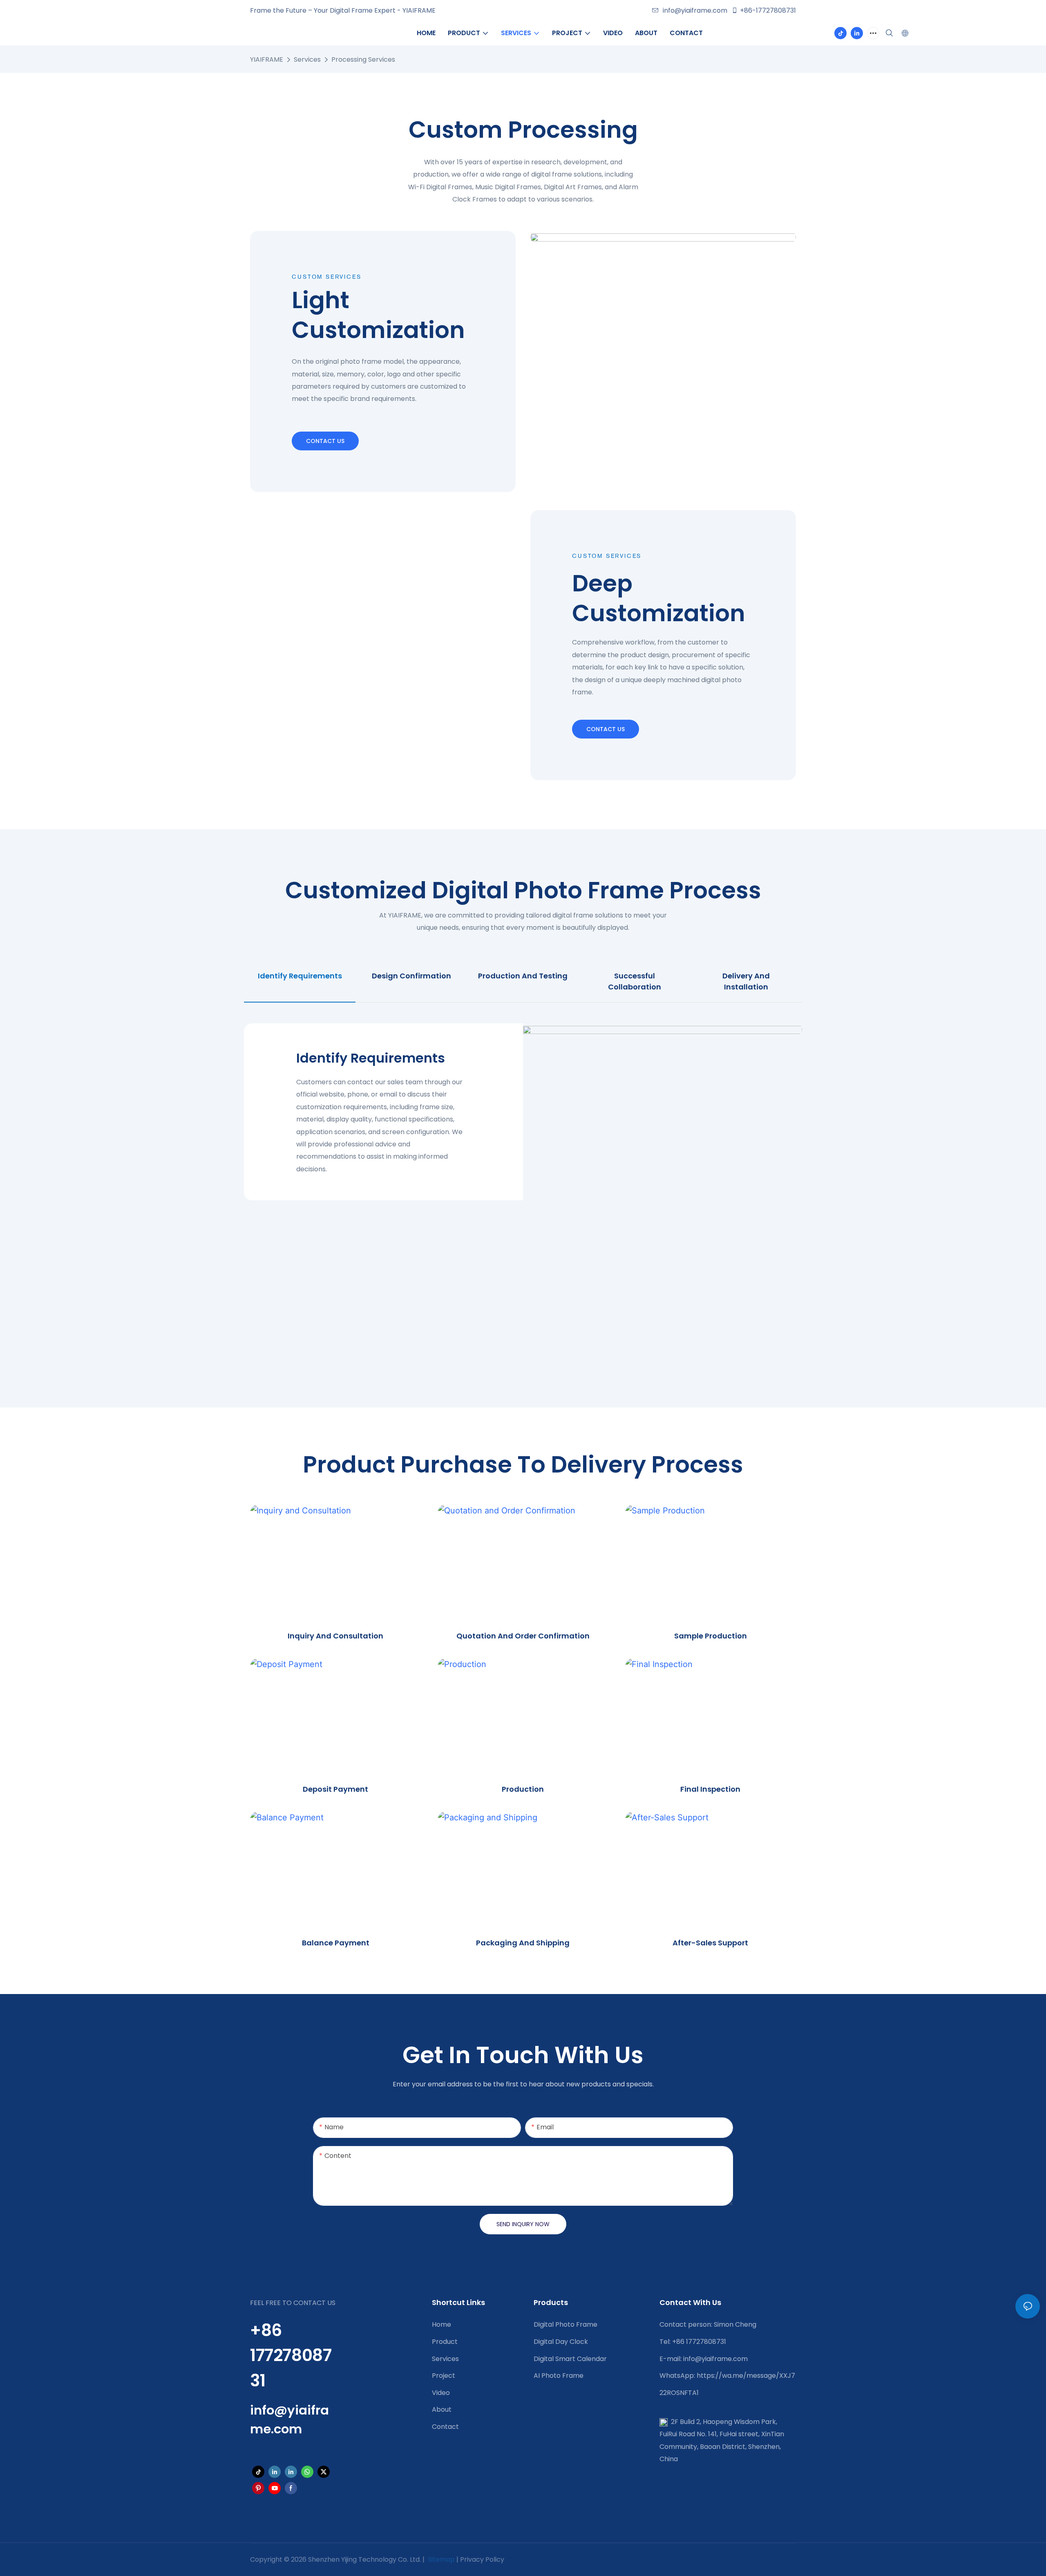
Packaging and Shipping (523, 1943)
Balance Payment (336, 1943)
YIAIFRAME (267, 59)
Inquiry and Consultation (335, 1636)
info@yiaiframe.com (695, 10)
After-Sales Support (710, 1943)
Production (523, 1789)
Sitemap (440, 2559)
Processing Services (363, 59)
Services (307, 59)
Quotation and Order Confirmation (523, 1636)
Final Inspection (710, 1789)
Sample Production (711, 1636)
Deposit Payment (335, 1789)
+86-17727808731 (768, 10)
